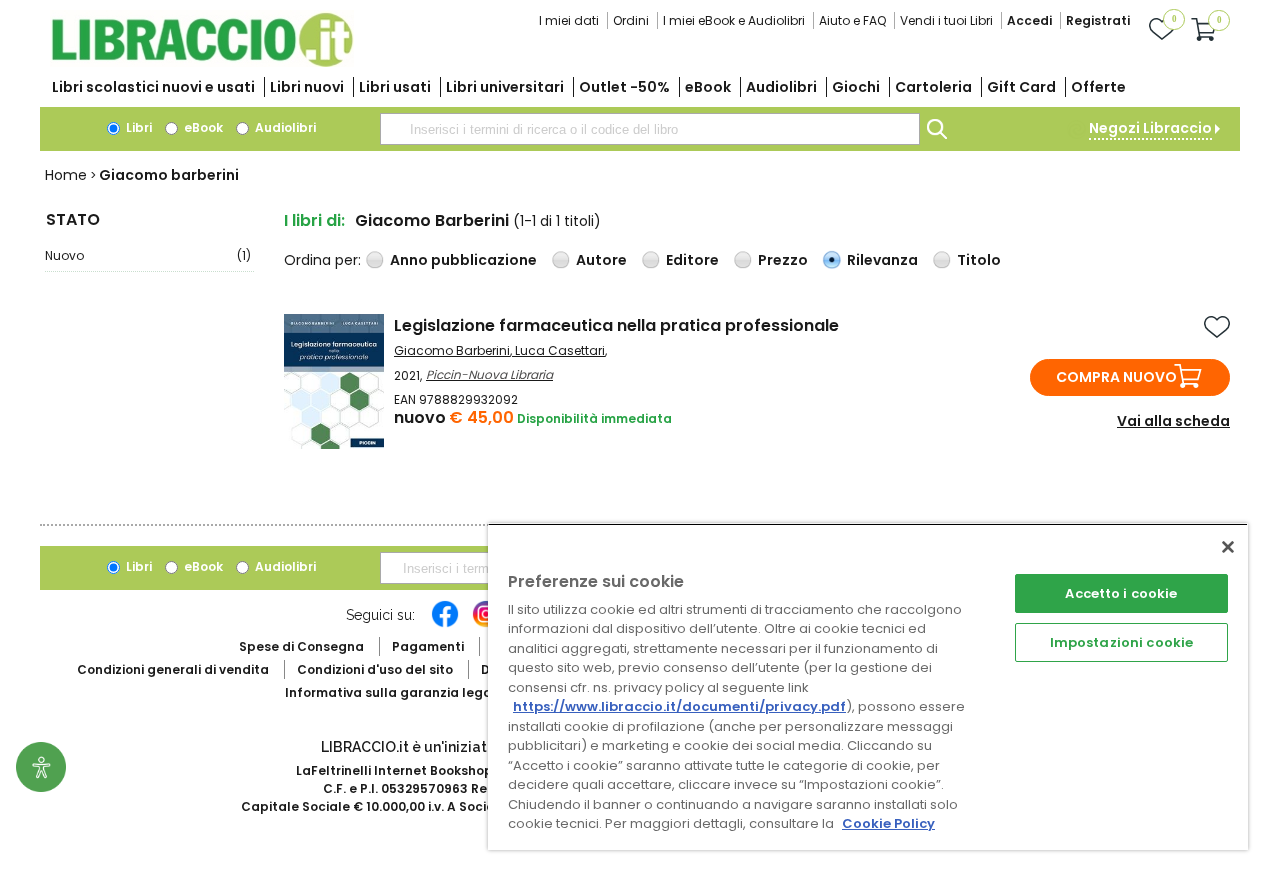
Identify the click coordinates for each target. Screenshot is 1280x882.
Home (66, 175)
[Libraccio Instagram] (486, 624)
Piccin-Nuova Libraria (489, 374)
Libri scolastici (153, 87)
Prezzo (783, 260)
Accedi (1029, 20)
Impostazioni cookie (1121, 642)
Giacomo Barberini (452, 350)
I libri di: (314, 220)
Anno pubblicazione (463, 260)
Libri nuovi (307, 87)
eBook (708, 87)
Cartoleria (933, 87)
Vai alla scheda (1173, 421)
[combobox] (650, 129)
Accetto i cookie (1121, 593)
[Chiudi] (1228, 547)
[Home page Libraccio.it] (202, 62)
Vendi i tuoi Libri (946, 20)
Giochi (856, 87)
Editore (692, 260)
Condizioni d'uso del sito (375, 669)
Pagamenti (428, 646)
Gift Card (1021, 87)
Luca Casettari (560, 350)
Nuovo (148, 255)
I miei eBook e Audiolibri (734, 20)
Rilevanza (882, 260)
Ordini (631, 20)
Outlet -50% (624, 87)
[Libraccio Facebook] (445, 624)
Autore (601, 260)
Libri (137, 127)
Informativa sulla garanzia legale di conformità (440, 692)
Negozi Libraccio (1150, 128)
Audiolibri (781, 87)
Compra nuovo (1116, 377)
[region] (868, 686)
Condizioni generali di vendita (173, 669)
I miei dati (569, 20)
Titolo (979, 260)
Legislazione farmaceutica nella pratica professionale (616, 325)
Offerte (1098, 87)
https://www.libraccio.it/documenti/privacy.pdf (679, 706)
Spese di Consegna (301, 646)
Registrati (1098, 20)
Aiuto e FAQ (852, 20)
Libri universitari (505, 87)
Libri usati (395, 87)
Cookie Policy (888, 823)
